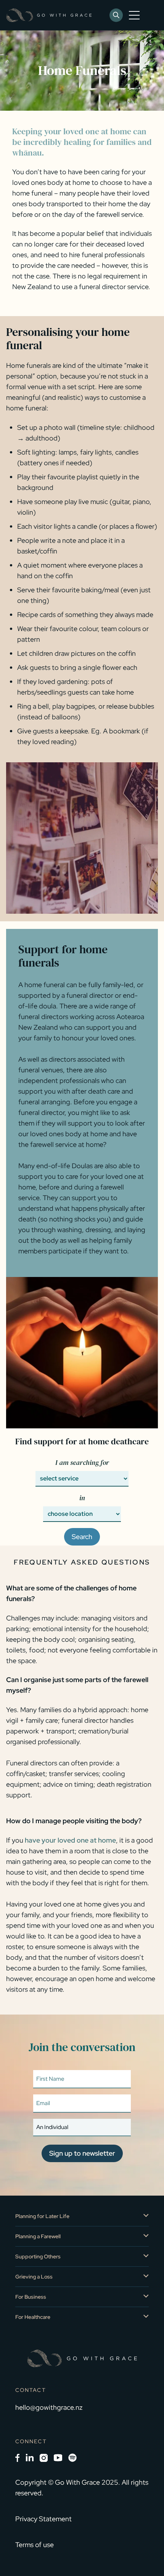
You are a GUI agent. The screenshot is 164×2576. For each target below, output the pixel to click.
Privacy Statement (43, 2519)
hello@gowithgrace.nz (49, 2407)
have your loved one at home (70, 1840)
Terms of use (35, 2545)
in (82, 1498)
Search (82, 1537)
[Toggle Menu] (136, 15)
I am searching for (82, 1462)
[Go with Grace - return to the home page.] (49, 15)
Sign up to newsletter (82, 2153)
